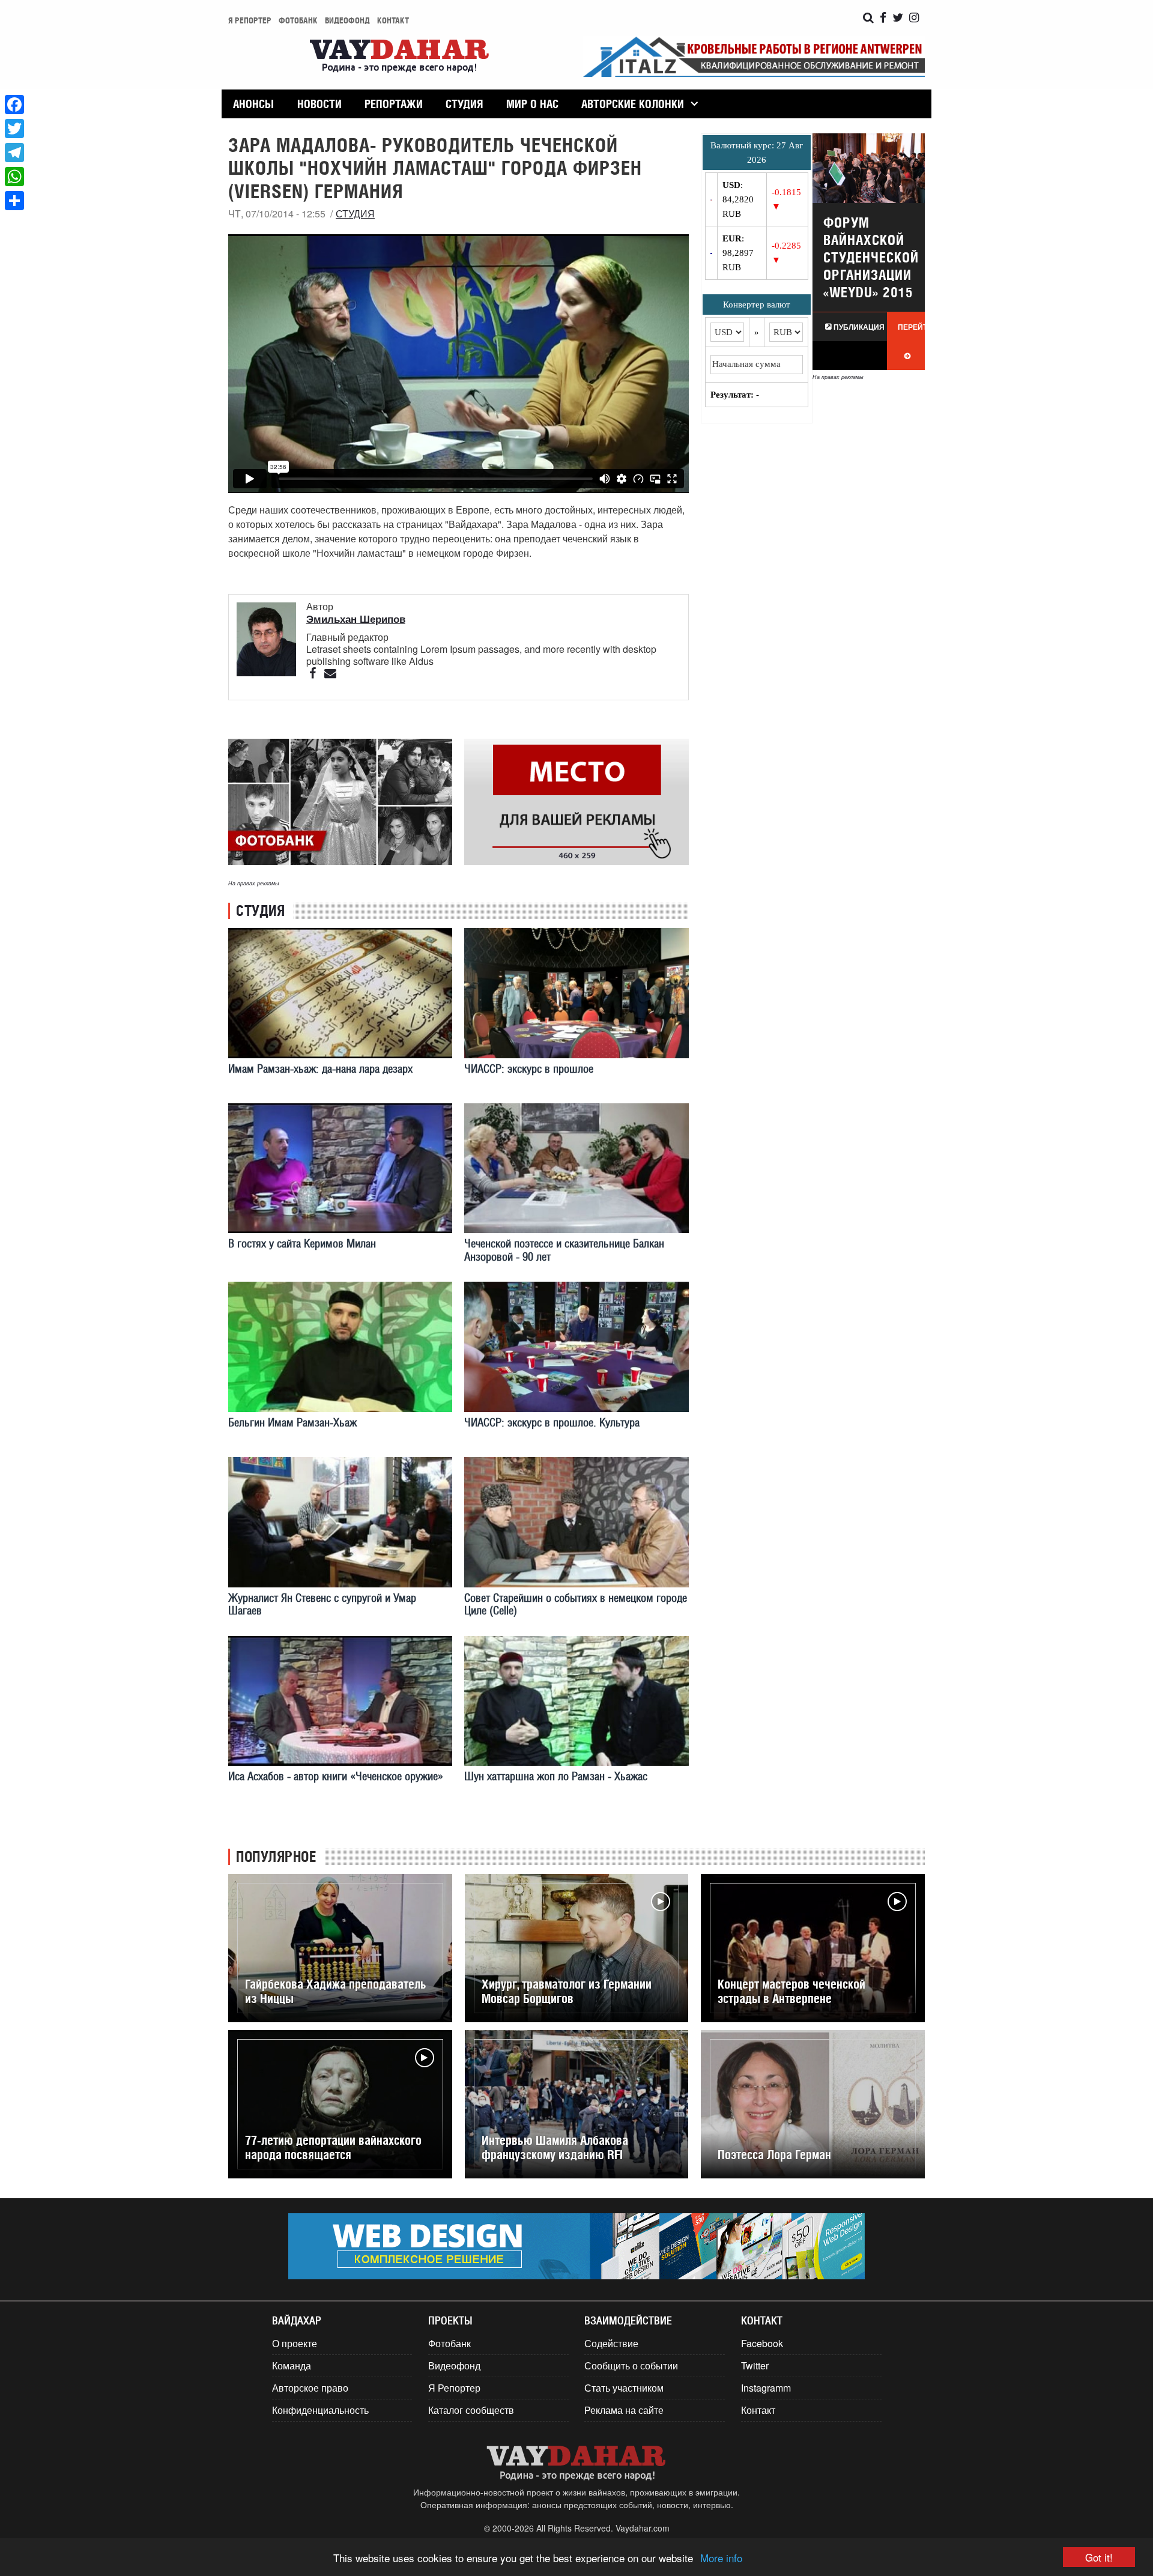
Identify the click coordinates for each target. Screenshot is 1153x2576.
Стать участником (624, 2388)
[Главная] (399, 57)
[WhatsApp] (14, 177)
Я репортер (250, 20)
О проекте (295, 2343)
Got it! (1099, 2557)
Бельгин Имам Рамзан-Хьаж (292, 1423)
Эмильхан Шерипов (356, 619)
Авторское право (310, 2388)
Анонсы (253, 104)
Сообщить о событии (631, 2365)
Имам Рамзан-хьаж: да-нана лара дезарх (320, 1069)
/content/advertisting (576, 802)
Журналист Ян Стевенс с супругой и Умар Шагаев (322, 1604)
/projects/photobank (340, 802)
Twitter (755, 2365)
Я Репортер (454, 2388)
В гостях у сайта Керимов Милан (302, 1244)
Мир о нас (532, 104)
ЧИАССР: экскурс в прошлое (529, 1069)
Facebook (762, 2343)
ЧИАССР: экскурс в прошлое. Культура (552, 1423)
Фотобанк (298, 20)
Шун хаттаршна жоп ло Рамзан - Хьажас (556, 1776)
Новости (319, 104)
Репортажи (394, 104)
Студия (464, 104)
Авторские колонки (633, 104)
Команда (292, 2365)
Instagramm (766, 2388)
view (869, 252)
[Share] (14, 201)
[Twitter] (14, 129)
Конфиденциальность (320, 2410)
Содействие (611, 2343)
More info (721, 2558)
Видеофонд (347, 20)
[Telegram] (14, 153)
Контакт (393, 20)
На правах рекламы (254, 883)
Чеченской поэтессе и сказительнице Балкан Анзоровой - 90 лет (564, 1250)
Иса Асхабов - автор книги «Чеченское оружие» (336, 1776)
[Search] (868, 18)
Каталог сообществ (471, 2410)
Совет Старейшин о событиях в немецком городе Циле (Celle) (576, 1604)
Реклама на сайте (624, 2410)
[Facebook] (14, 105)
